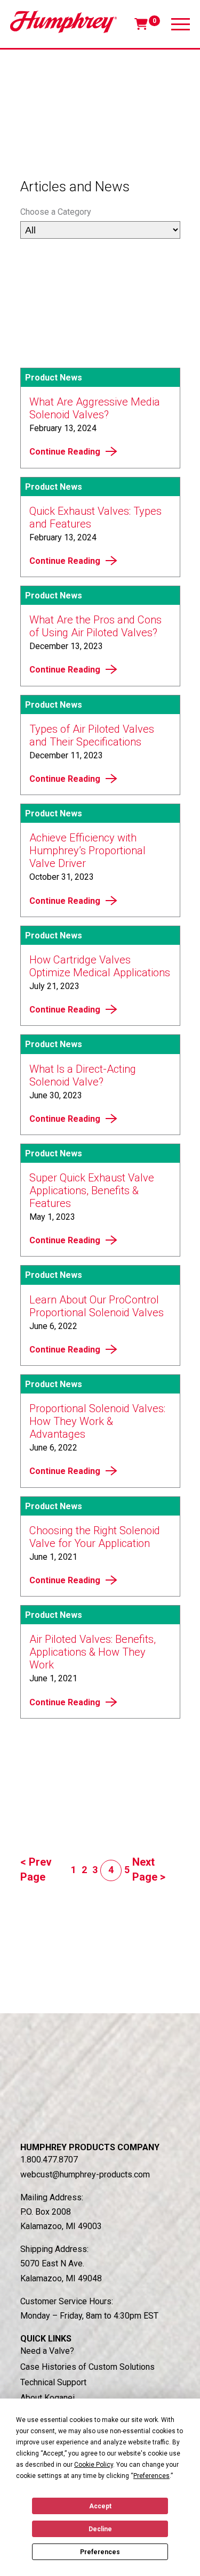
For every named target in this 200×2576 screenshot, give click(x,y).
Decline (100, 2529)
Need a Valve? (47, 2351)
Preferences (100, 2552)
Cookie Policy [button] (94, 2465)
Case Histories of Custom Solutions (87, 2367)
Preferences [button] (151, 2476)
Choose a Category (56, 212)
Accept (100, 2506)
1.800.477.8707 (49, 2160)
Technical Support (53, 2382)
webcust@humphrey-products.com (85, 2174)
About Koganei (47, 2398)
